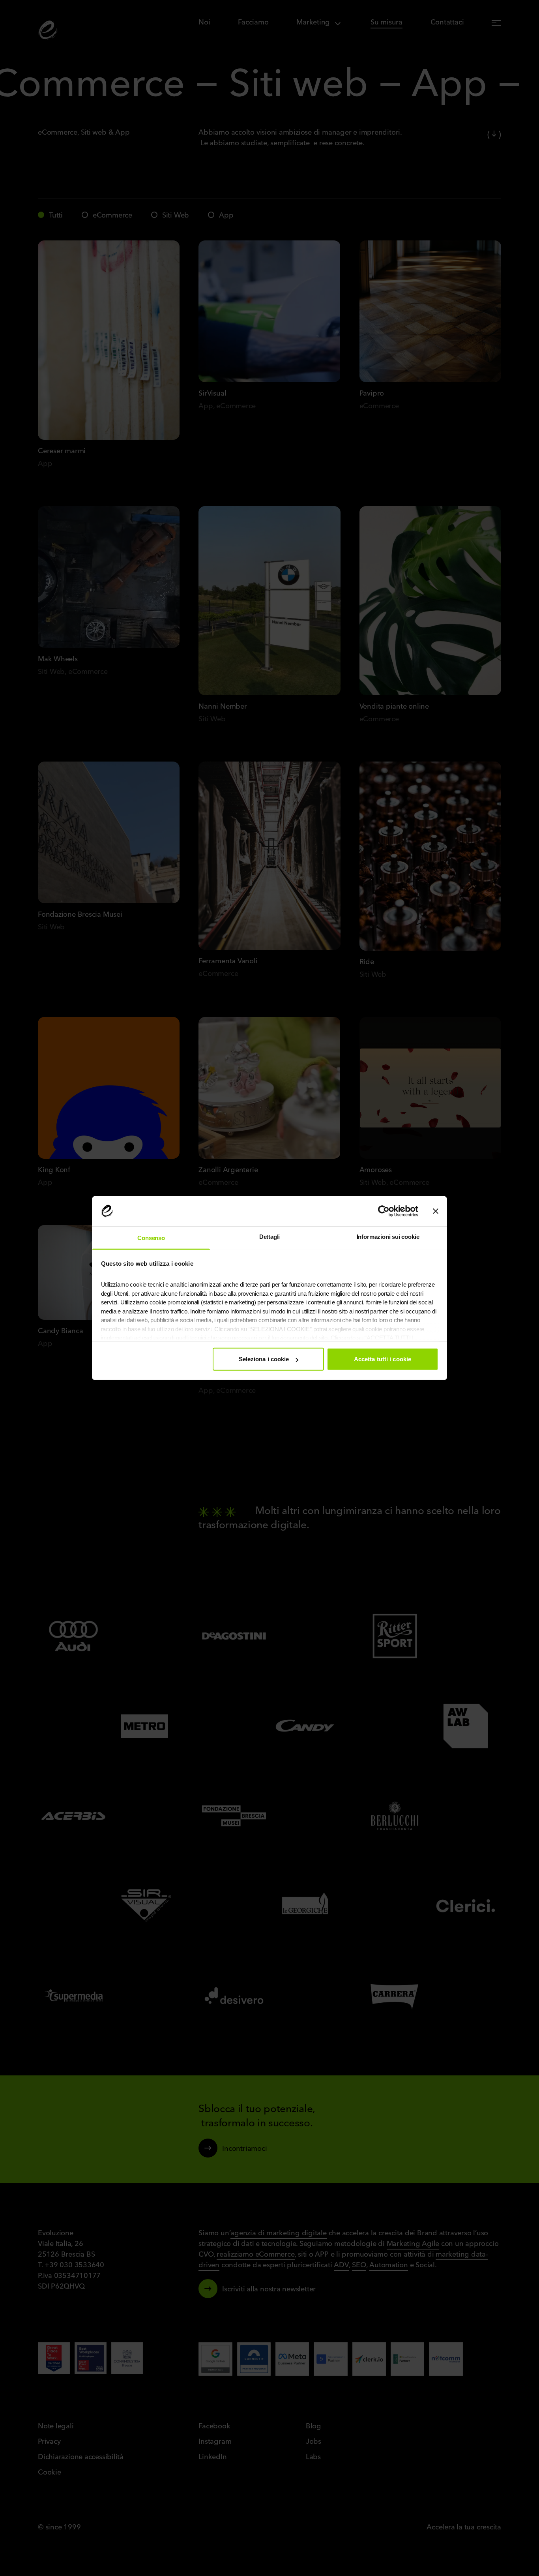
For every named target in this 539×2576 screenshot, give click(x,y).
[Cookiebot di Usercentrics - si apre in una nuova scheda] (384, 1211)
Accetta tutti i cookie (383, 1359)
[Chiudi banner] (436, 1211)
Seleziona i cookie (264, 1359)
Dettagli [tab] (270, 1237)
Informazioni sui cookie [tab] (388, 1237)
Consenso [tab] (151, 1238)
